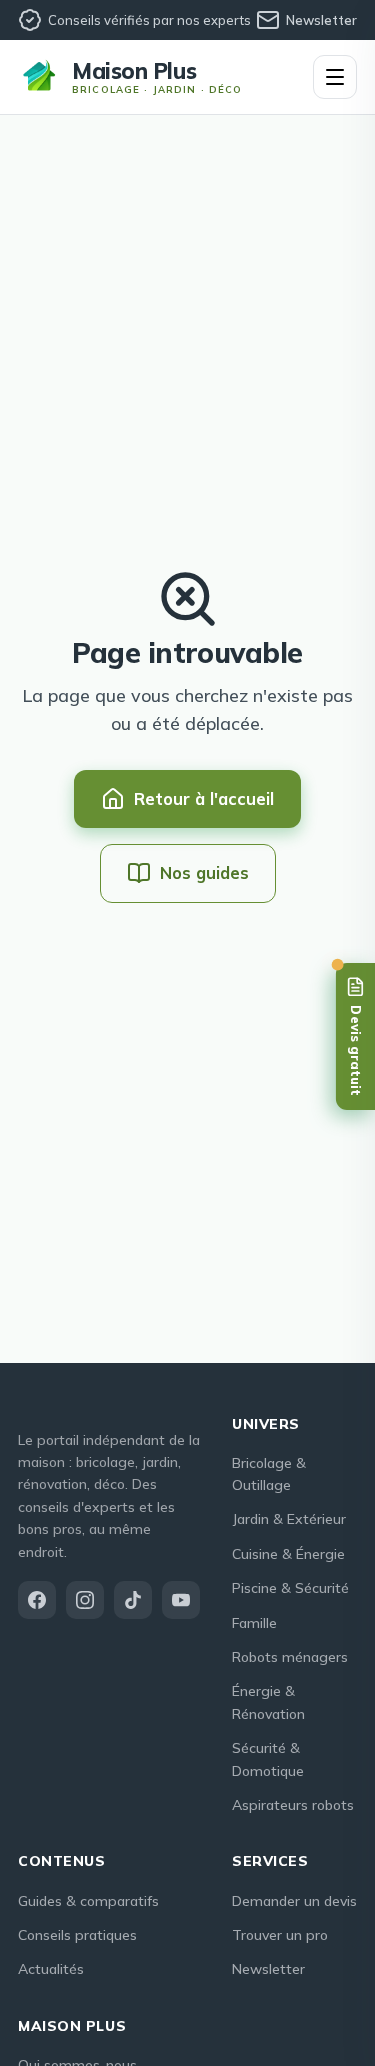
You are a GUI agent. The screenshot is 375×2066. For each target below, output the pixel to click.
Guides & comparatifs (88, 1901)
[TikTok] (133, 1600)
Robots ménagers (290, 1657)
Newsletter (321, 20)
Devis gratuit (356, 1051)
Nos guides (204, 872)
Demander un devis (294, 1901)
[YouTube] (181, 1600)
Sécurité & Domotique (268, 1759)
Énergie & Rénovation (268, 1702)
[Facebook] (37, 1600)
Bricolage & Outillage (269, 1474)
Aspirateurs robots (293, 1805)
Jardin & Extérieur (289, 1519)
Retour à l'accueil (204, 798)
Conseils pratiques (77, 1935)
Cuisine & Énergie (288, 1554)
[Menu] (335, 77)
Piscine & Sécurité (290, 1588)
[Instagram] (85, 1600)
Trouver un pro (280, 1935)
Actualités (51, 1969)
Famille (254, 1623)
